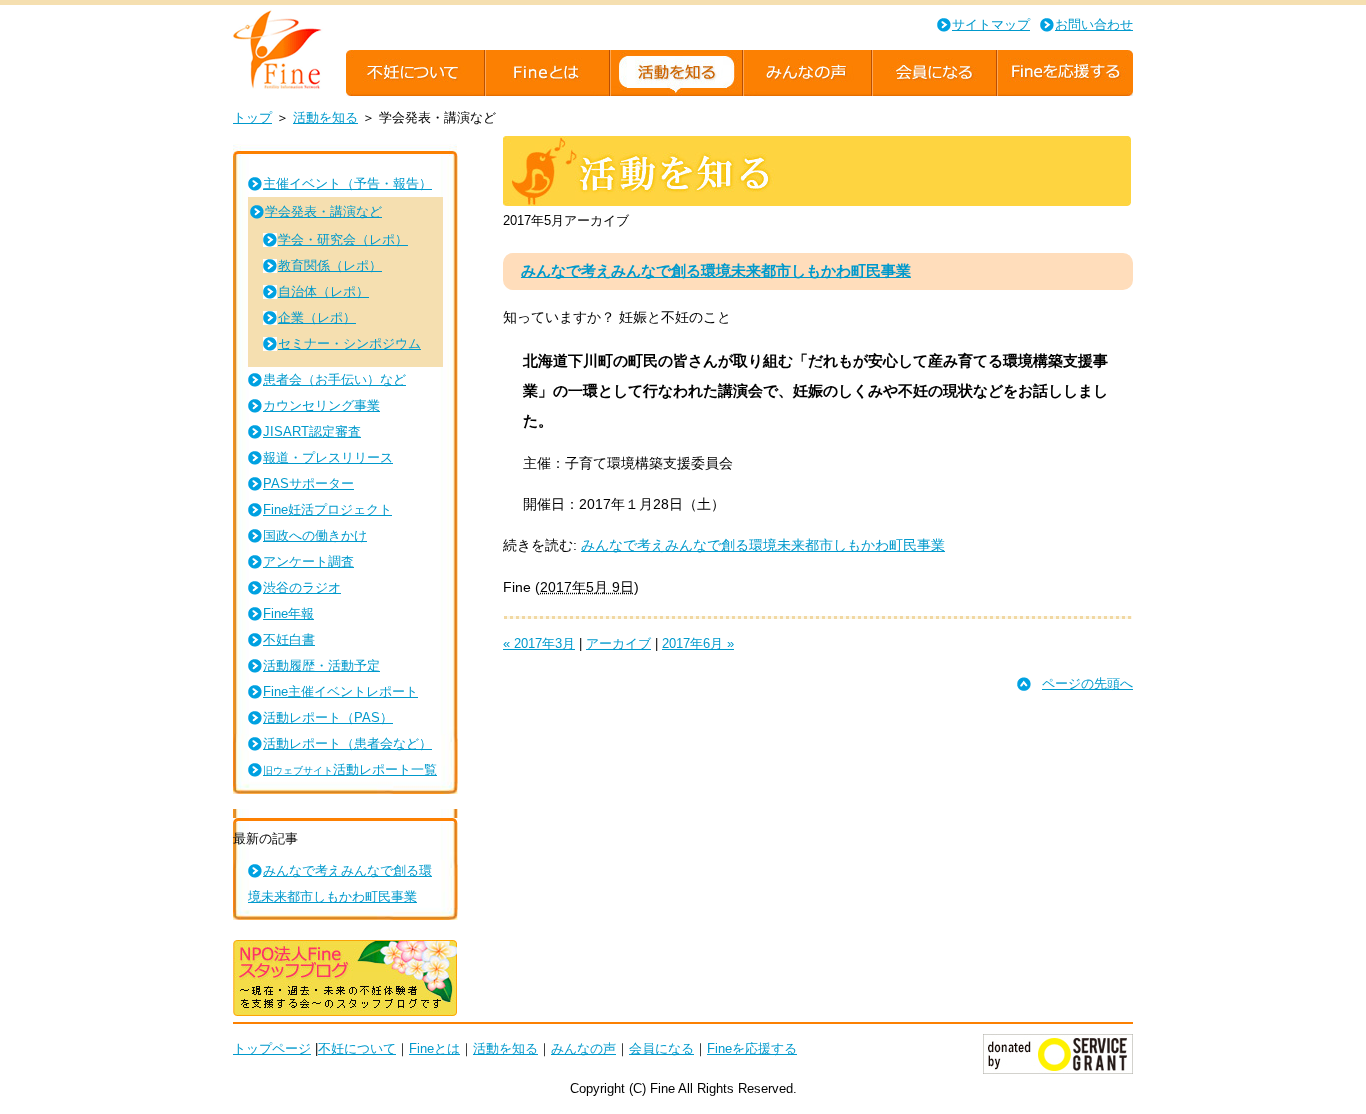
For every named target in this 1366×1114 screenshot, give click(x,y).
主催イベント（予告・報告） (347, 183)
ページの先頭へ (1087, 683)
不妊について (357, 1048)
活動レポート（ (328, 717)
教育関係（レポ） (330, 265)
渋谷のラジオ (302, 587)
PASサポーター (308, 483)
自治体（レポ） (323, 291)
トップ (252, 117)
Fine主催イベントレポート (340, 691)
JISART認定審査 (312, 431)
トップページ (272, 1048)
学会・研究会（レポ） (343, 239)
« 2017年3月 (539, 643)
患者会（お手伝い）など (334, 379)
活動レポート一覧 (350, 769)
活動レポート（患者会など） (347, 743)
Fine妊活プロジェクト (327, 509)
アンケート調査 (308, 561)
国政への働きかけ (315, 535)
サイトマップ (991, 24)
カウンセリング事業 (321, 405)
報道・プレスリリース (328, 457)
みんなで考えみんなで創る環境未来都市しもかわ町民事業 (716, 270)
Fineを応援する (752, 1048)
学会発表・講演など (323, 211)
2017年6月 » (698, 643)
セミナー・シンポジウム (349, 343)
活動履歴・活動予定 (321, 665)
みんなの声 (583, 1048)
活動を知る (325, 117)
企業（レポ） (317, 317)
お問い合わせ (1094, 24)
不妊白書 (289, 639)
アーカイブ (618, 643)
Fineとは (434, 1048)
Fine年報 (288, 613)
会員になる (661, 1048)
